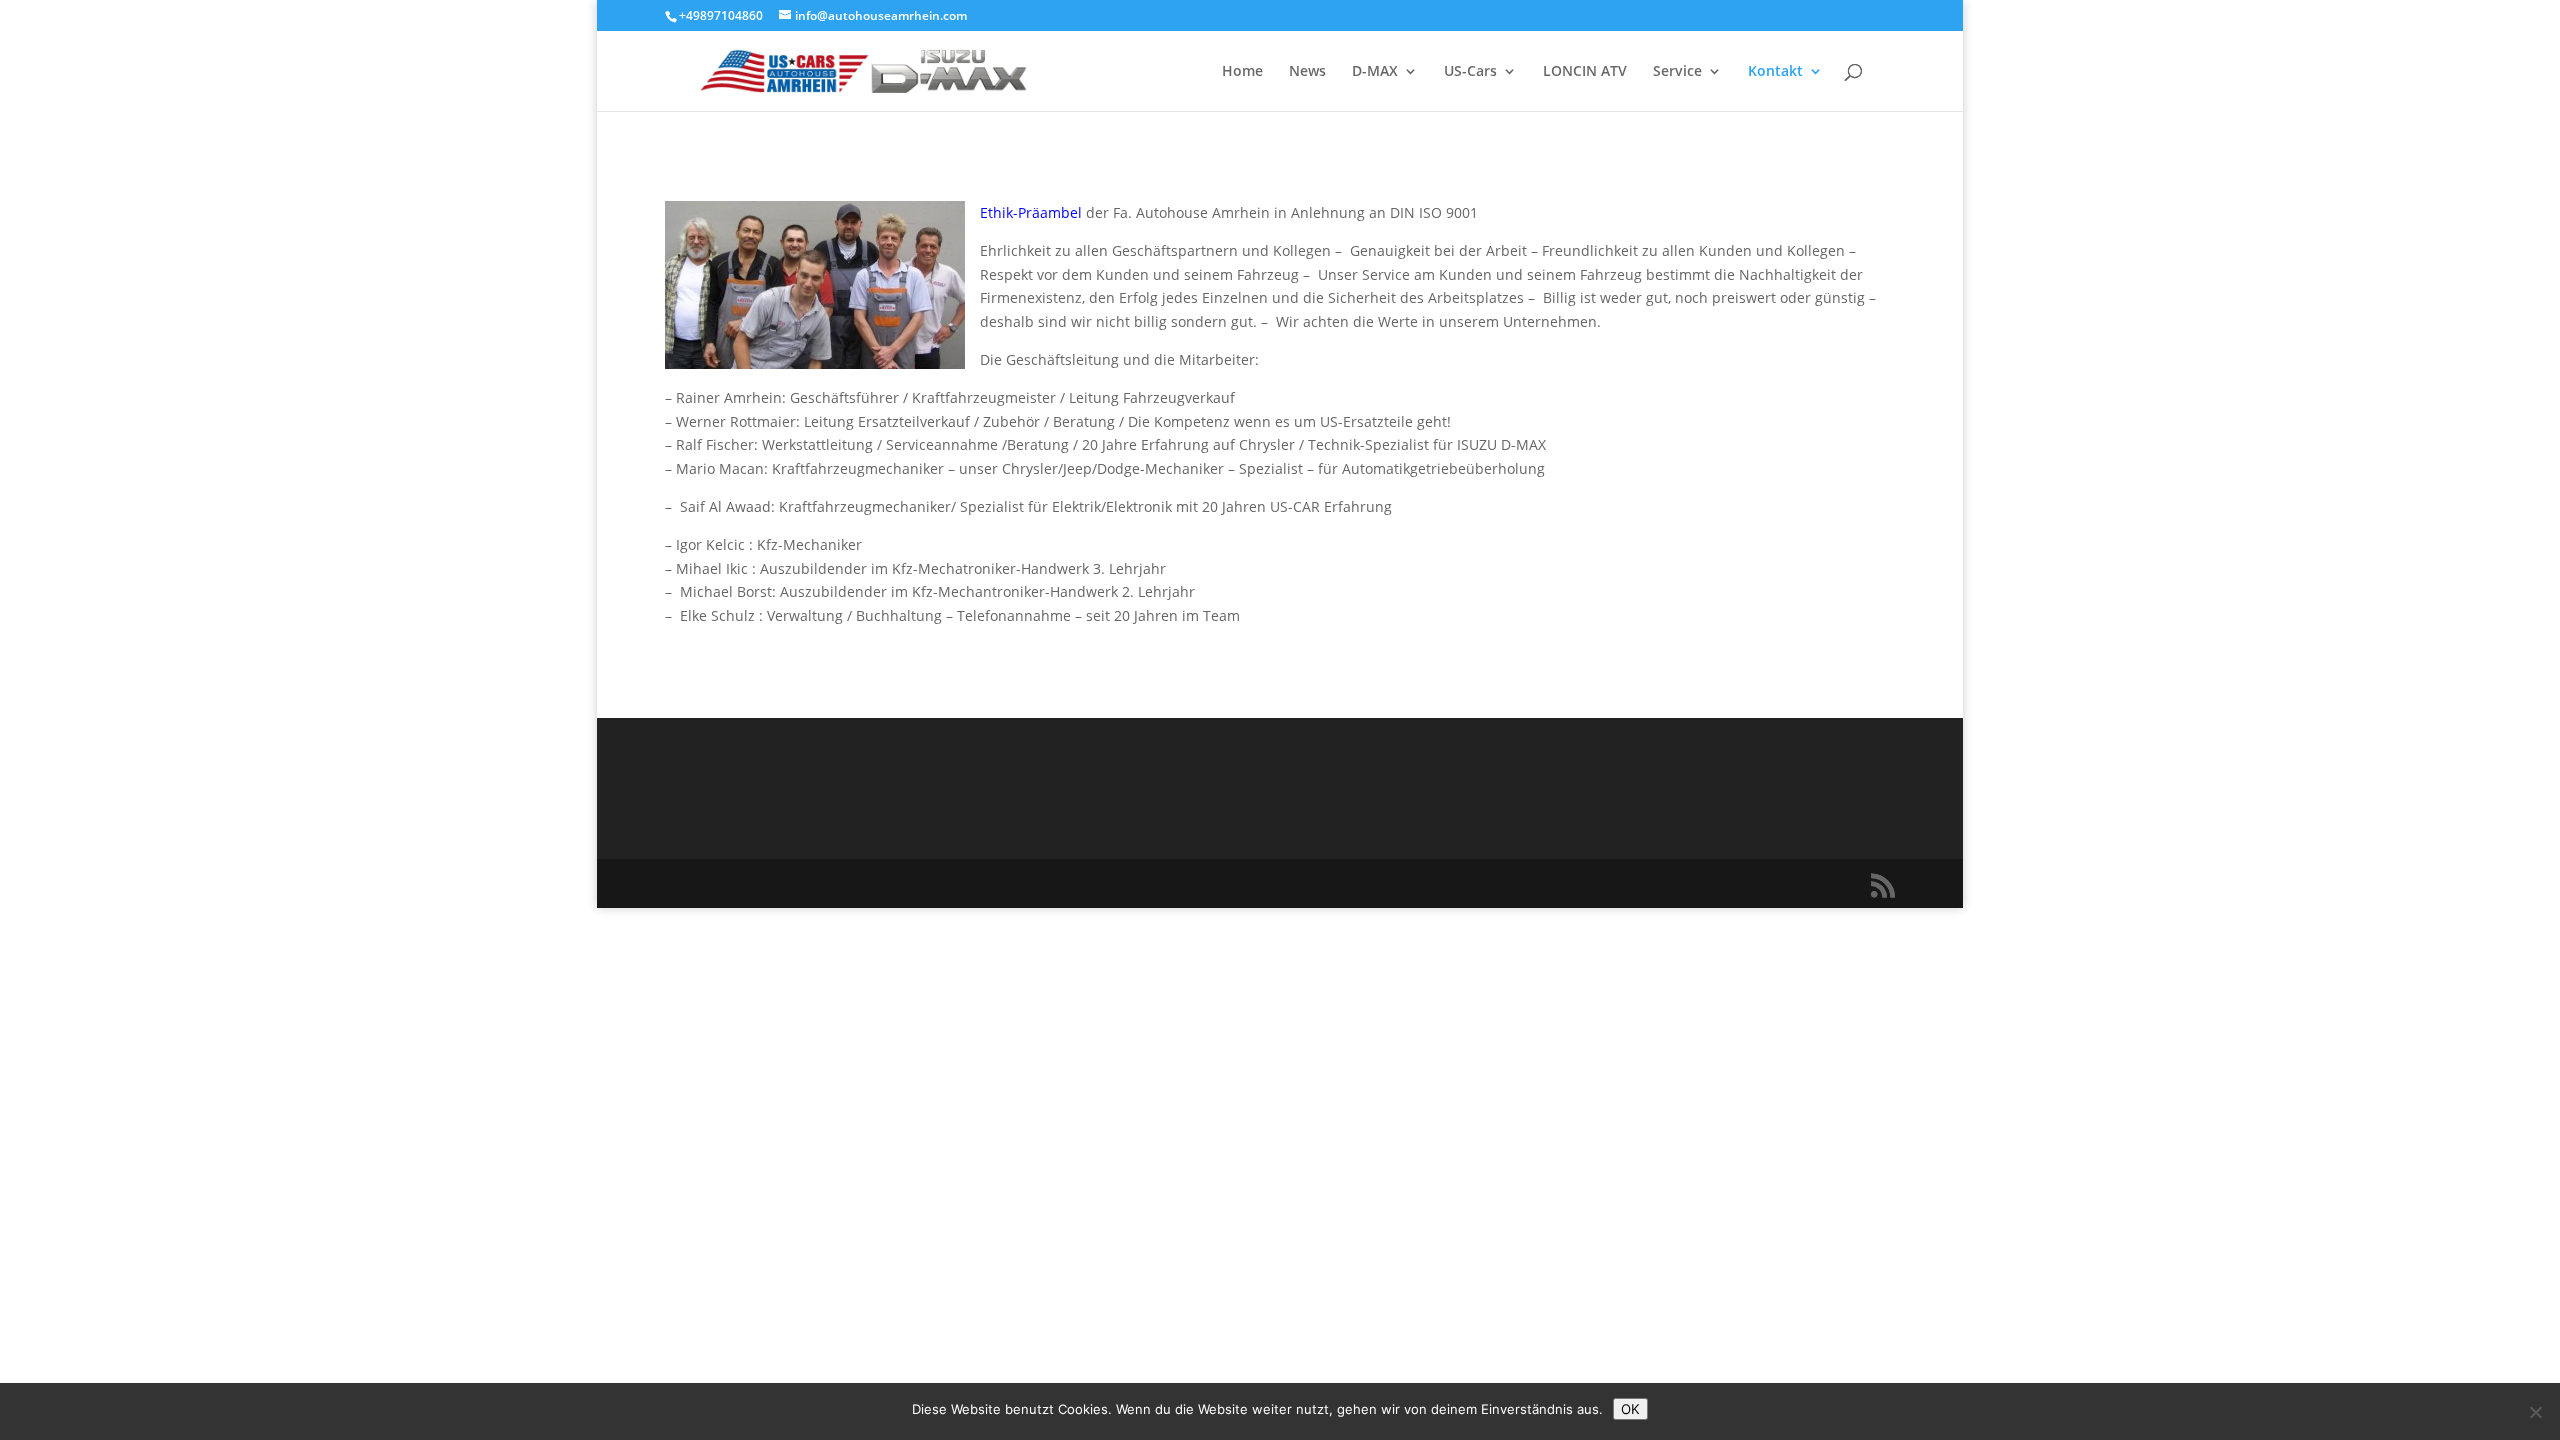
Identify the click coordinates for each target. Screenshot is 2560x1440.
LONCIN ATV (1585, 72)
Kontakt (1775, 72)
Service (1677, 72)
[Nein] (2535, 1412)
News (1307, 72)
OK (1630, 1409)
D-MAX (1375, 72)
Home (1242, 72)
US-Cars (1470, 72)
